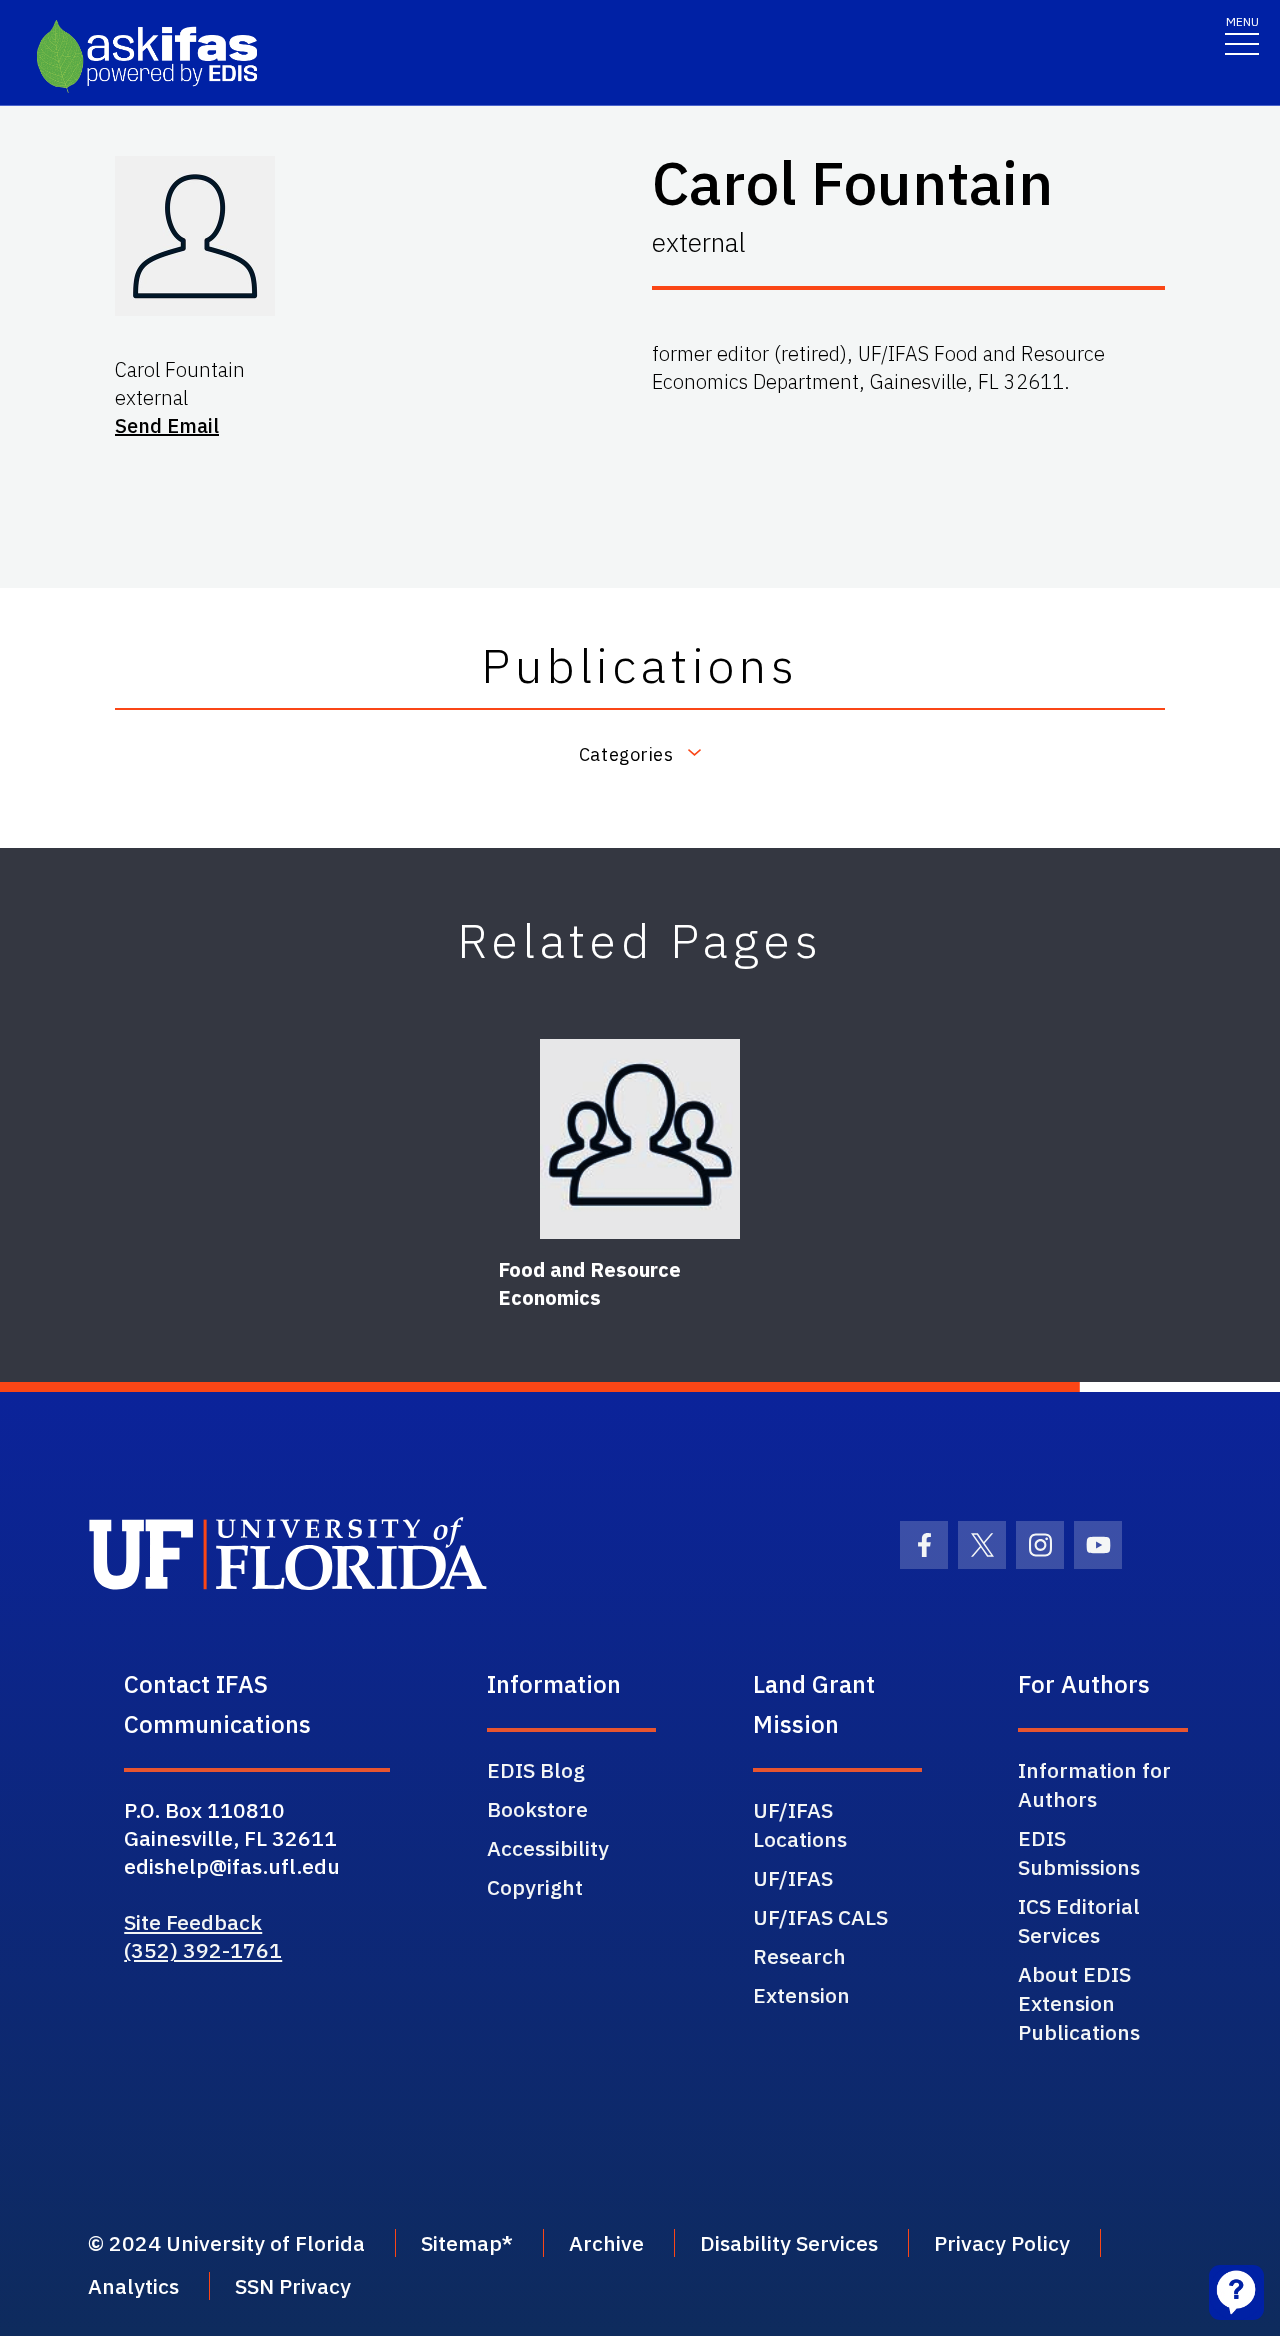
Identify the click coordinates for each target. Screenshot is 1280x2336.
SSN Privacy (293, 2286)
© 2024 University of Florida (226, 2243)
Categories (626, 753)
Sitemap (461, 2243)
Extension (801, 1995)
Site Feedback (193, 1922)
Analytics (133, 2286)
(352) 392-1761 (203, 1950)
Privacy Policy (1002, 2243)
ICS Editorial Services (1079, 1920)
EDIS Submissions (1079, 1852)
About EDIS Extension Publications (1079, 2003)
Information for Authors (1094, 1784)
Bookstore (537, 1809)
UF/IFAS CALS (820, 1917)
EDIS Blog (536, 1770)
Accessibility (548, 1848)
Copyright (535, 1887)
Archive (606, 2243)
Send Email (167, 425)
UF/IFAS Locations (800, 1824)
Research (799, 1956)
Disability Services (789, 2243)
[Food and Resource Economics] (640, 1139)
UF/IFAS (793, 1878)
